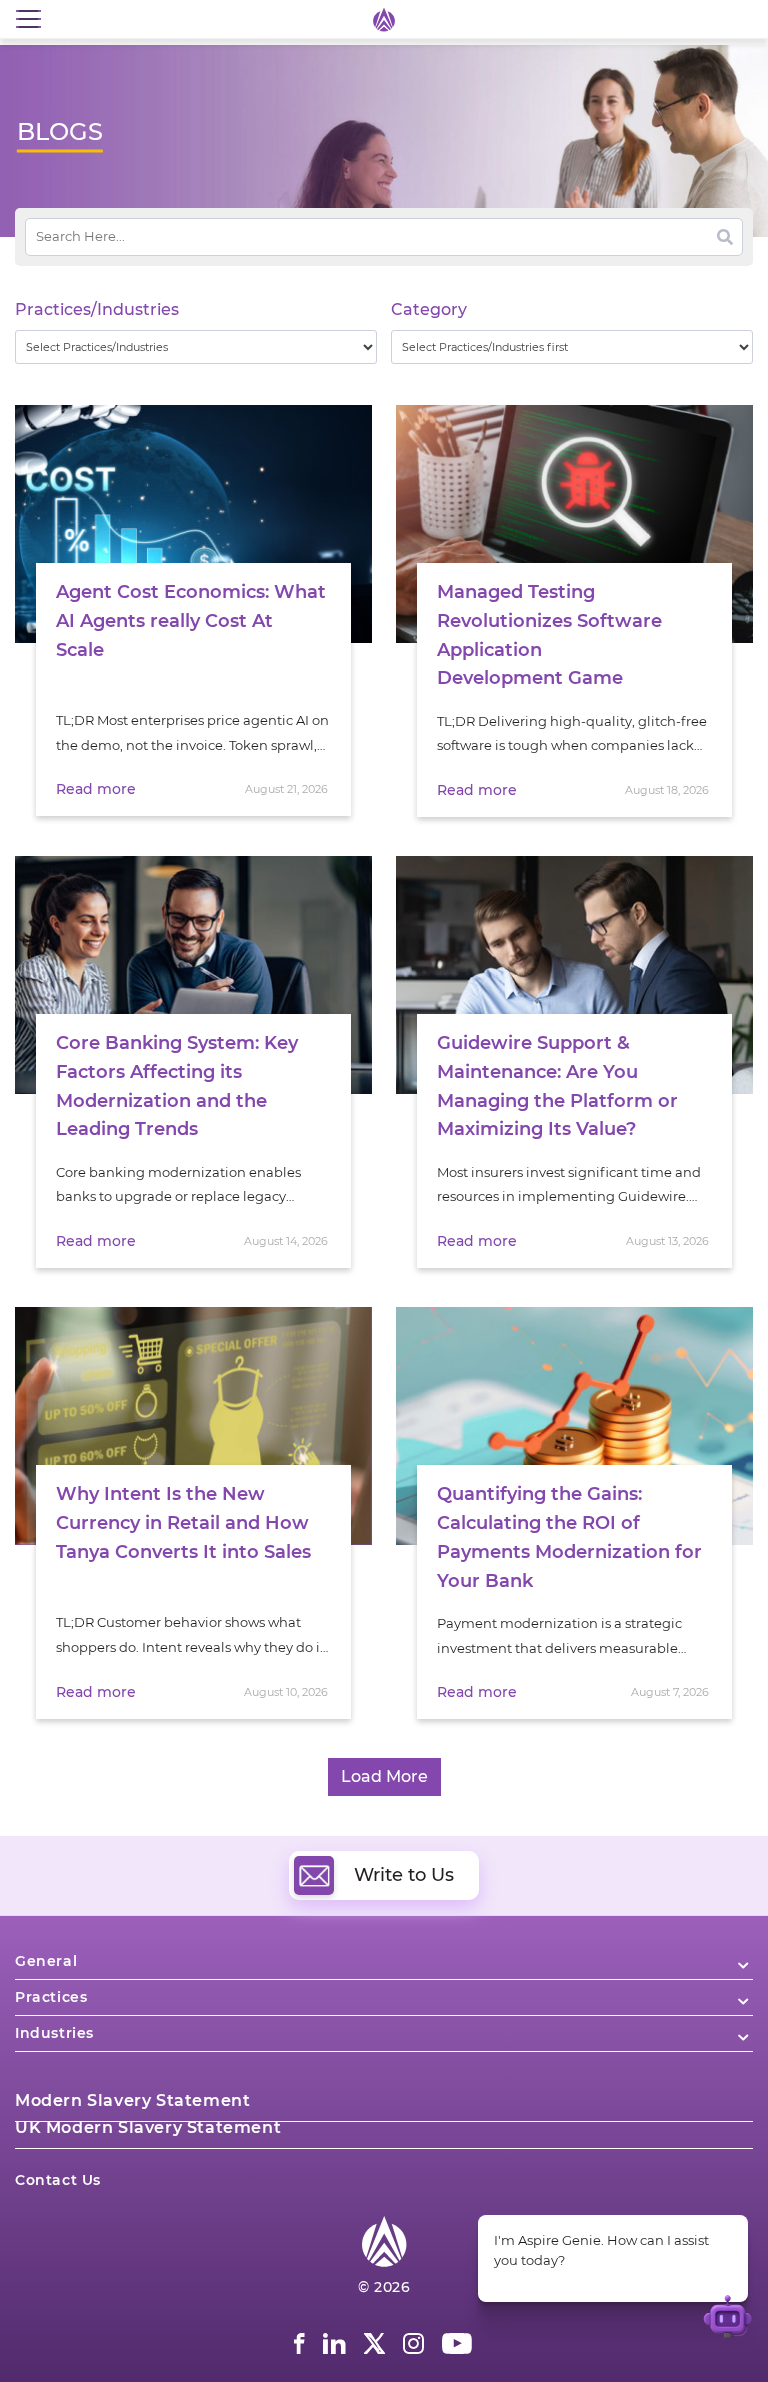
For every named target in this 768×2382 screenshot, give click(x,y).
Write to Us (404, 1875)
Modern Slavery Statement (132, 2100)
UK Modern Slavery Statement (148, 2127)
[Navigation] (28, 19)
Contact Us (58, 2180)
